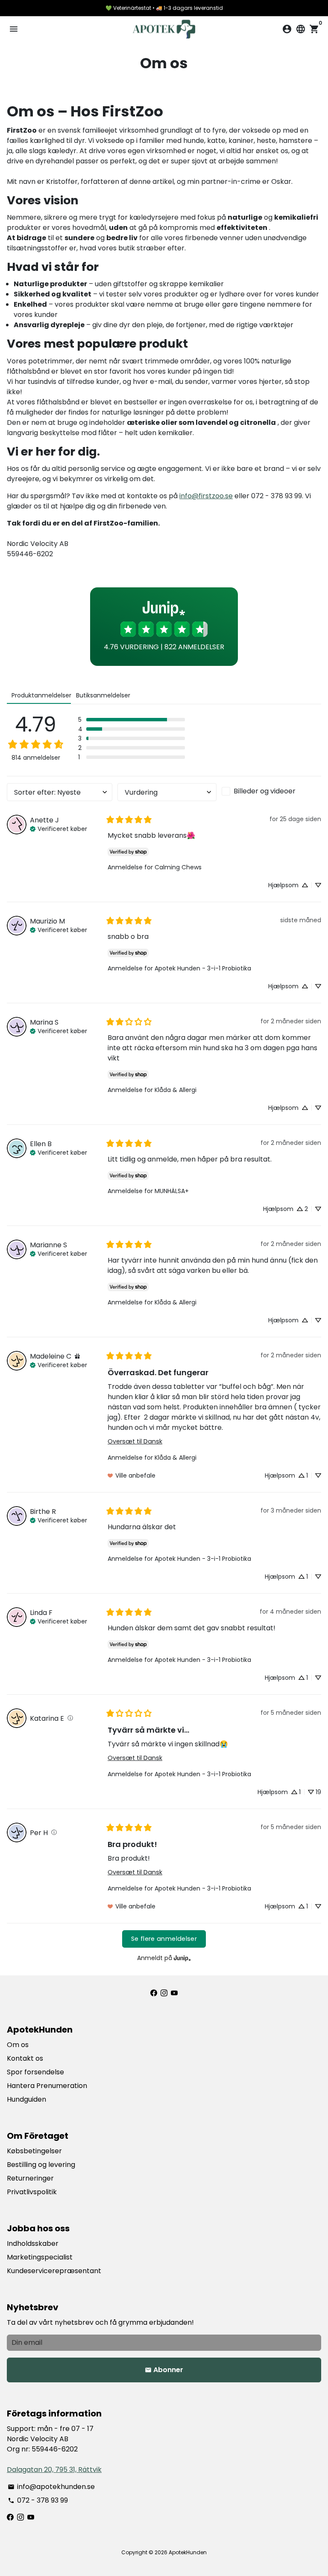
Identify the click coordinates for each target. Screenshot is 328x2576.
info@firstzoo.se (206, 496)
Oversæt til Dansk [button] (135, 1441)
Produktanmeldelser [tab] (41, 695)
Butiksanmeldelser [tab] (103, 695)
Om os (18, 2045)
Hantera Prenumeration (47, 2086)
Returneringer (30, 2178)
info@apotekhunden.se (51, 2487)
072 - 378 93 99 (38, 2500)
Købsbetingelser (34, 2151)
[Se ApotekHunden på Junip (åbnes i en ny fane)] (182, 1958)
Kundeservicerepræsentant (54, 2271)
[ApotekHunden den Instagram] (164, 1993)
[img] (59, 828)
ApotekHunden (188, 2552)
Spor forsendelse (35, 2072)
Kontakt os (25, 2058)
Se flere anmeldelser (164, 1939)
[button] (132, 720)
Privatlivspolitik (32, 2192)
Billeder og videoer (265, 791)
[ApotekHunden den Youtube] (174, 1993)
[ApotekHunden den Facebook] (154, 1993)
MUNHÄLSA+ (172, 1191)
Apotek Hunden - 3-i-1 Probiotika (203, 968)
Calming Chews (178, 867)
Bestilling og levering (41, 2165)
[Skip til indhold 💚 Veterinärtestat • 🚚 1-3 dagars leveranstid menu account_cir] (164, 1288)
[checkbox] (271, 791)
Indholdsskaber (33, 2243)
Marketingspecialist (40, 2257)
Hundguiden (26, 2099)
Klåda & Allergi (176, 1090)
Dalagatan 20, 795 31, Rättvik (54, 2470)
